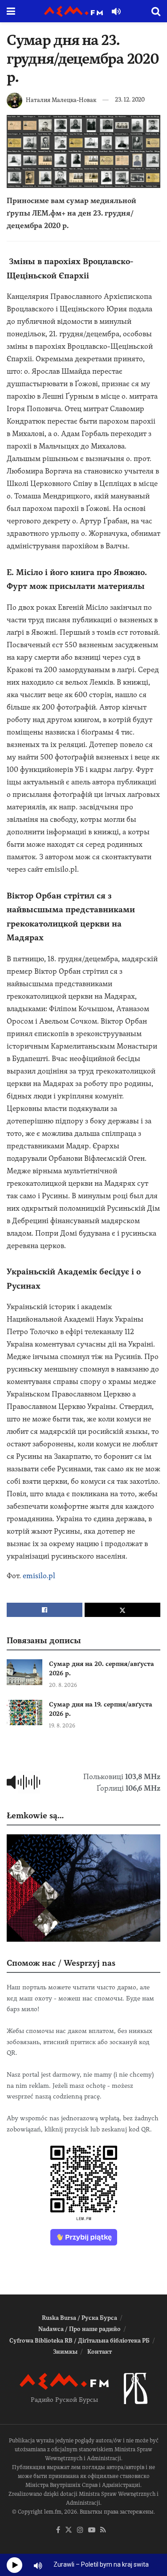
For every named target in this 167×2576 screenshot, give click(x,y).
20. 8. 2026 (63, 1685)
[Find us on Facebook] (58, 2530)
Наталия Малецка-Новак (61, 100)
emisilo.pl (39, 1576)
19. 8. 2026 (62, 1726)
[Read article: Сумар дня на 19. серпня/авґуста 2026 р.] (24, 1713)
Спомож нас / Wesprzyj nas (61, 1963)
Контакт (100, 2352)
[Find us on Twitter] (69, 2530)
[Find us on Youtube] (92, 2530)
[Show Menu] (11, 11)
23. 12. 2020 (130, 100)
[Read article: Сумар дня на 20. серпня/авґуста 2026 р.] (24, 1672)
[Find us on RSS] (103, 2530)
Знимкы (65, 2352)
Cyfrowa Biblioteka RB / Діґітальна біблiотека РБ (79, 2341)
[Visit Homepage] (73, 11)
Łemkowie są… (35, 1815)
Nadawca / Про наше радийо (79, 2329)
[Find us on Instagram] (80, 2530)
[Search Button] (156, 11)
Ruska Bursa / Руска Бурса (79, 2318)
